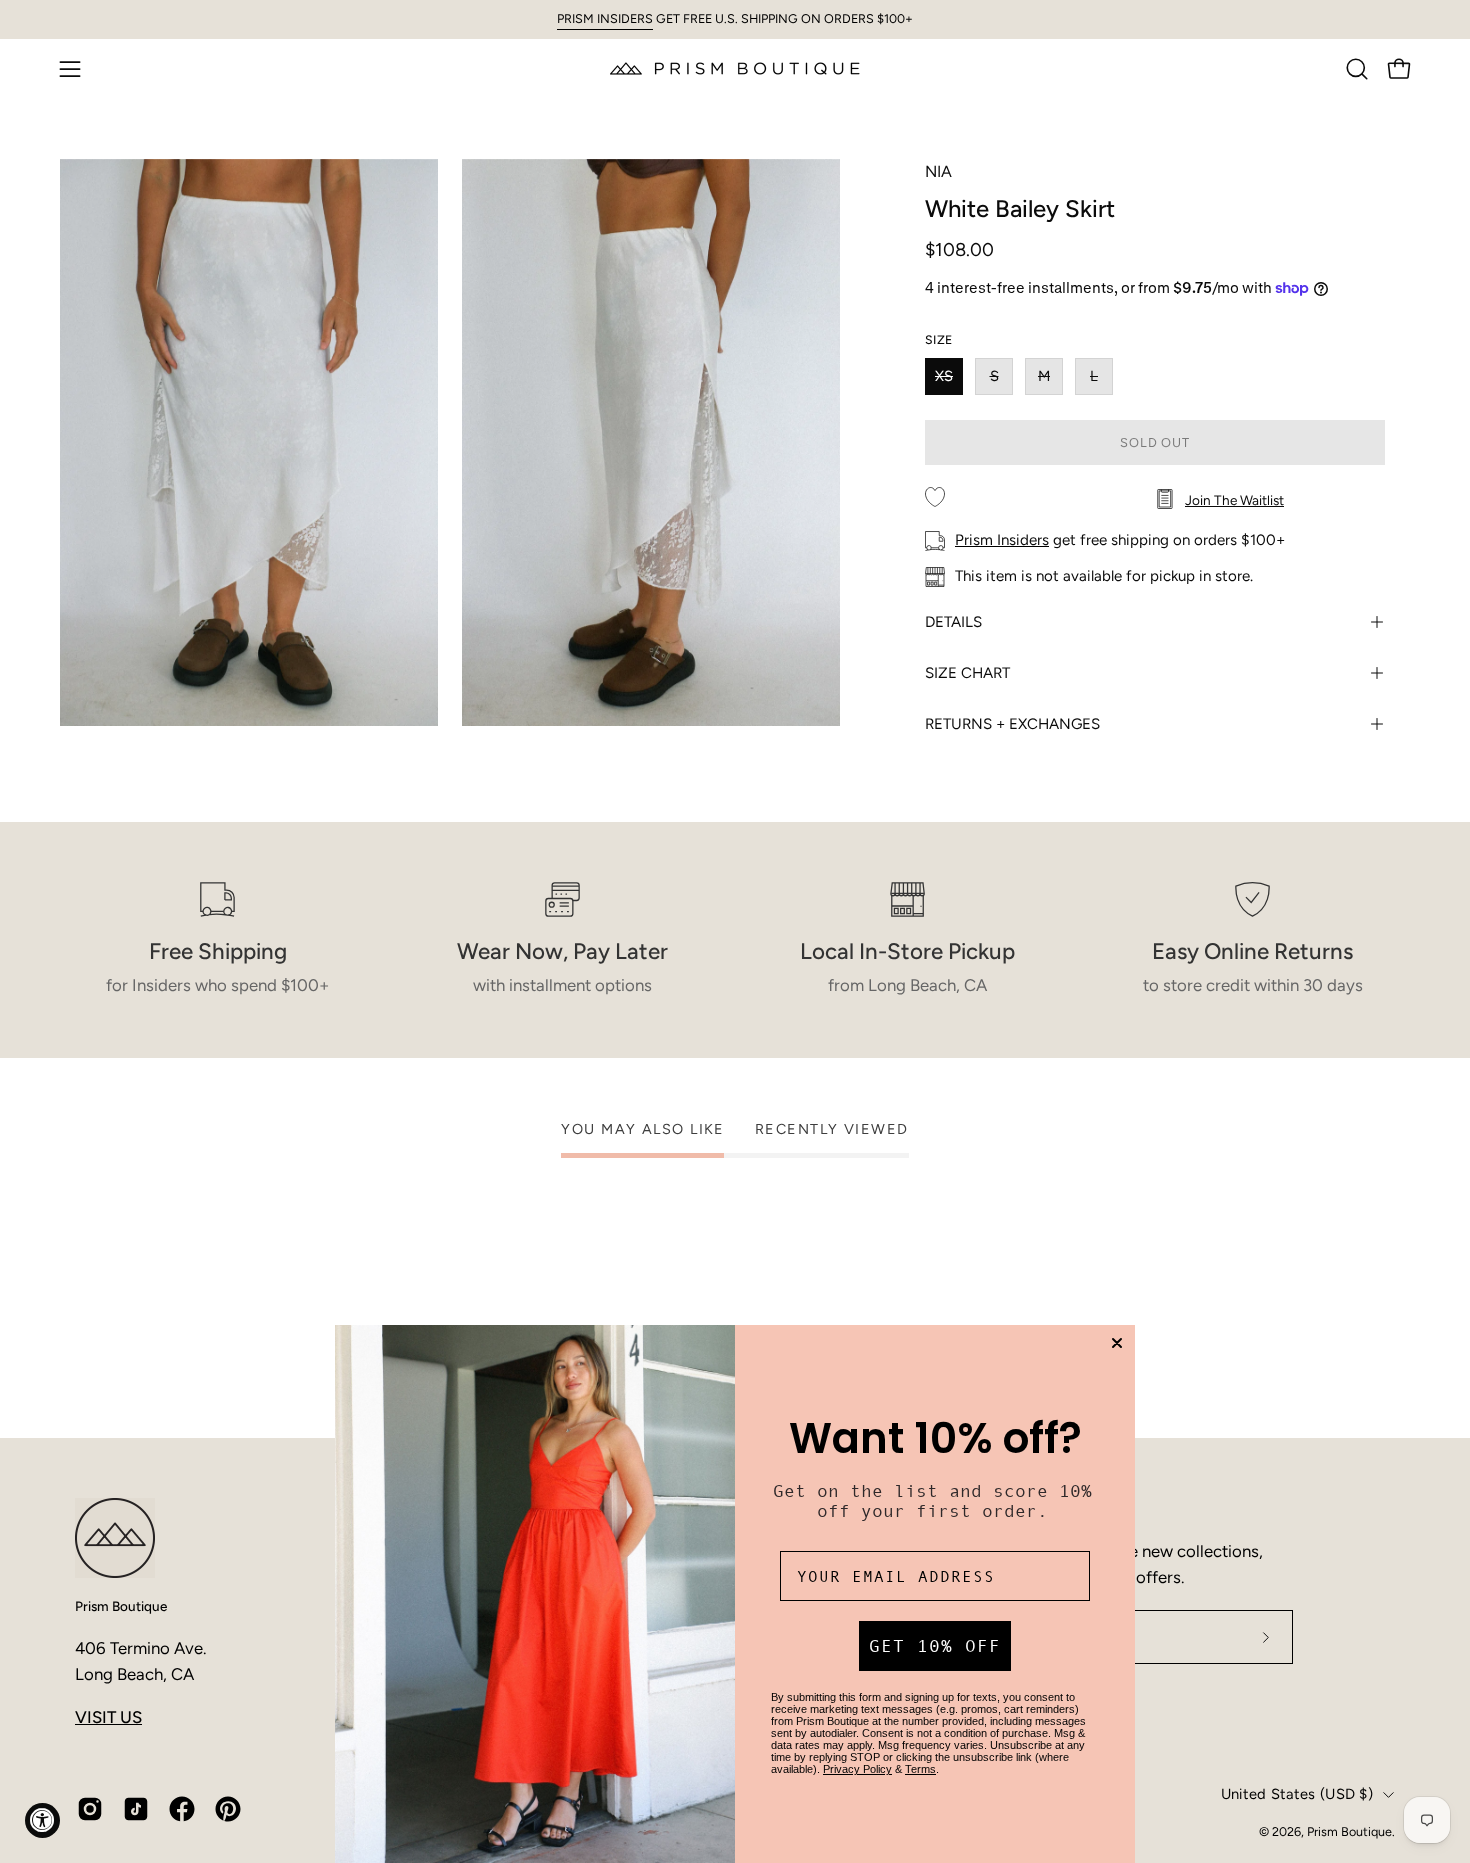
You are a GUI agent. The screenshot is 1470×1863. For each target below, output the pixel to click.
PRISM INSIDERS (605, 18)
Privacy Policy (857, 1769)
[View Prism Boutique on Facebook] (182, 1809)
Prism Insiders (1002, 540)
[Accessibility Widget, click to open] (42, 1820)
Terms (920, 1769)
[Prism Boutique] (735, 68)
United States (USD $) (1297, 1794)
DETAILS (953, 622)
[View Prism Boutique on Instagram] (90, 1809)
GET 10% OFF (935, 1646)
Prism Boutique (121, 1606)
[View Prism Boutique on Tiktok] (136, 1809)
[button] (1357, 69)
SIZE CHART (967, 673)
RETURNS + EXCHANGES (1012, 724)
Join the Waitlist (1234, 500)
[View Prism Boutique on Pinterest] (228, 1809)
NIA (938, 171)
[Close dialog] (1117, 1343)
